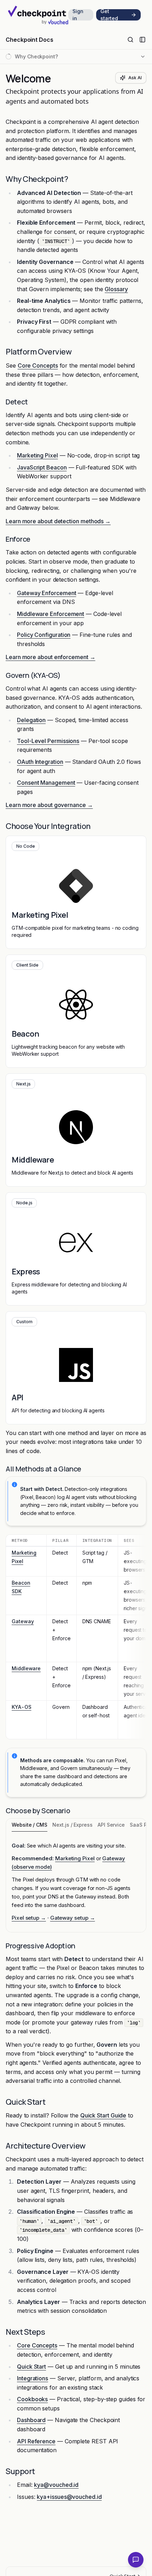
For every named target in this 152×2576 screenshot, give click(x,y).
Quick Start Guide (103, 2115)
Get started (109, 15)
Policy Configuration (44, 635)
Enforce (18, 539)
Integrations (33, 2378)
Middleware (26, 1668)
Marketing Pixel (37, 455)
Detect (17, 402)
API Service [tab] (111, 1825)
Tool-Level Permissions (48, 741)
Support (20, 2471)
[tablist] (76, 1825)
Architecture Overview (46, 2146)
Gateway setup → (73, 1918)
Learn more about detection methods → (58, 521)
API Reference (36, 2441)
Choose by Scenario (38, 1811)
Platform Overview (39, 352)
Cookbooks (32, 2399)
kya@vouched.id (56, 2485)
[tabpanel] (76, 1882)
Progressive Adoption (40, 1946)
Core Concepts (38, 365)
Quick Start (25, 2102)
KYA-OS (22, 1707)
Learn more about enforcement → (51, 657)
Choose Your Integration (48, 826)
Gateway (23, 1621)
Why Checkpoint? (37, 179)
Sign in (78, 15)
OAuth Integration (40, 762)
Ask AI (135, 78)
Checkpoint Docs (30, 40)
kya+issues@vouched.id (69, 2497)
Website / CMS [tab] (30, 1825)
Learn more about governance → (49, 805)
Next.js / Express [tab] (72, 1825)
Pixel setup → (29, 1918)
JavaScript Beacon (42, 467)
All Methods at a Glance (43, 1469)
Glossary (116, 289)
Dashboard (31, 2420)
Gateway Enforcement (46, 593)
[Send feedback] (136, 2560)
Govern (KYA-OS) (33, 675)
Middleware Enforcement (51, 614)
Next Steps (25, 2332)
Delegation (31, 720)
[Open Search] (130, 40)
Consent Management (46, 783)
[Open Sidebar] (142, 40)
